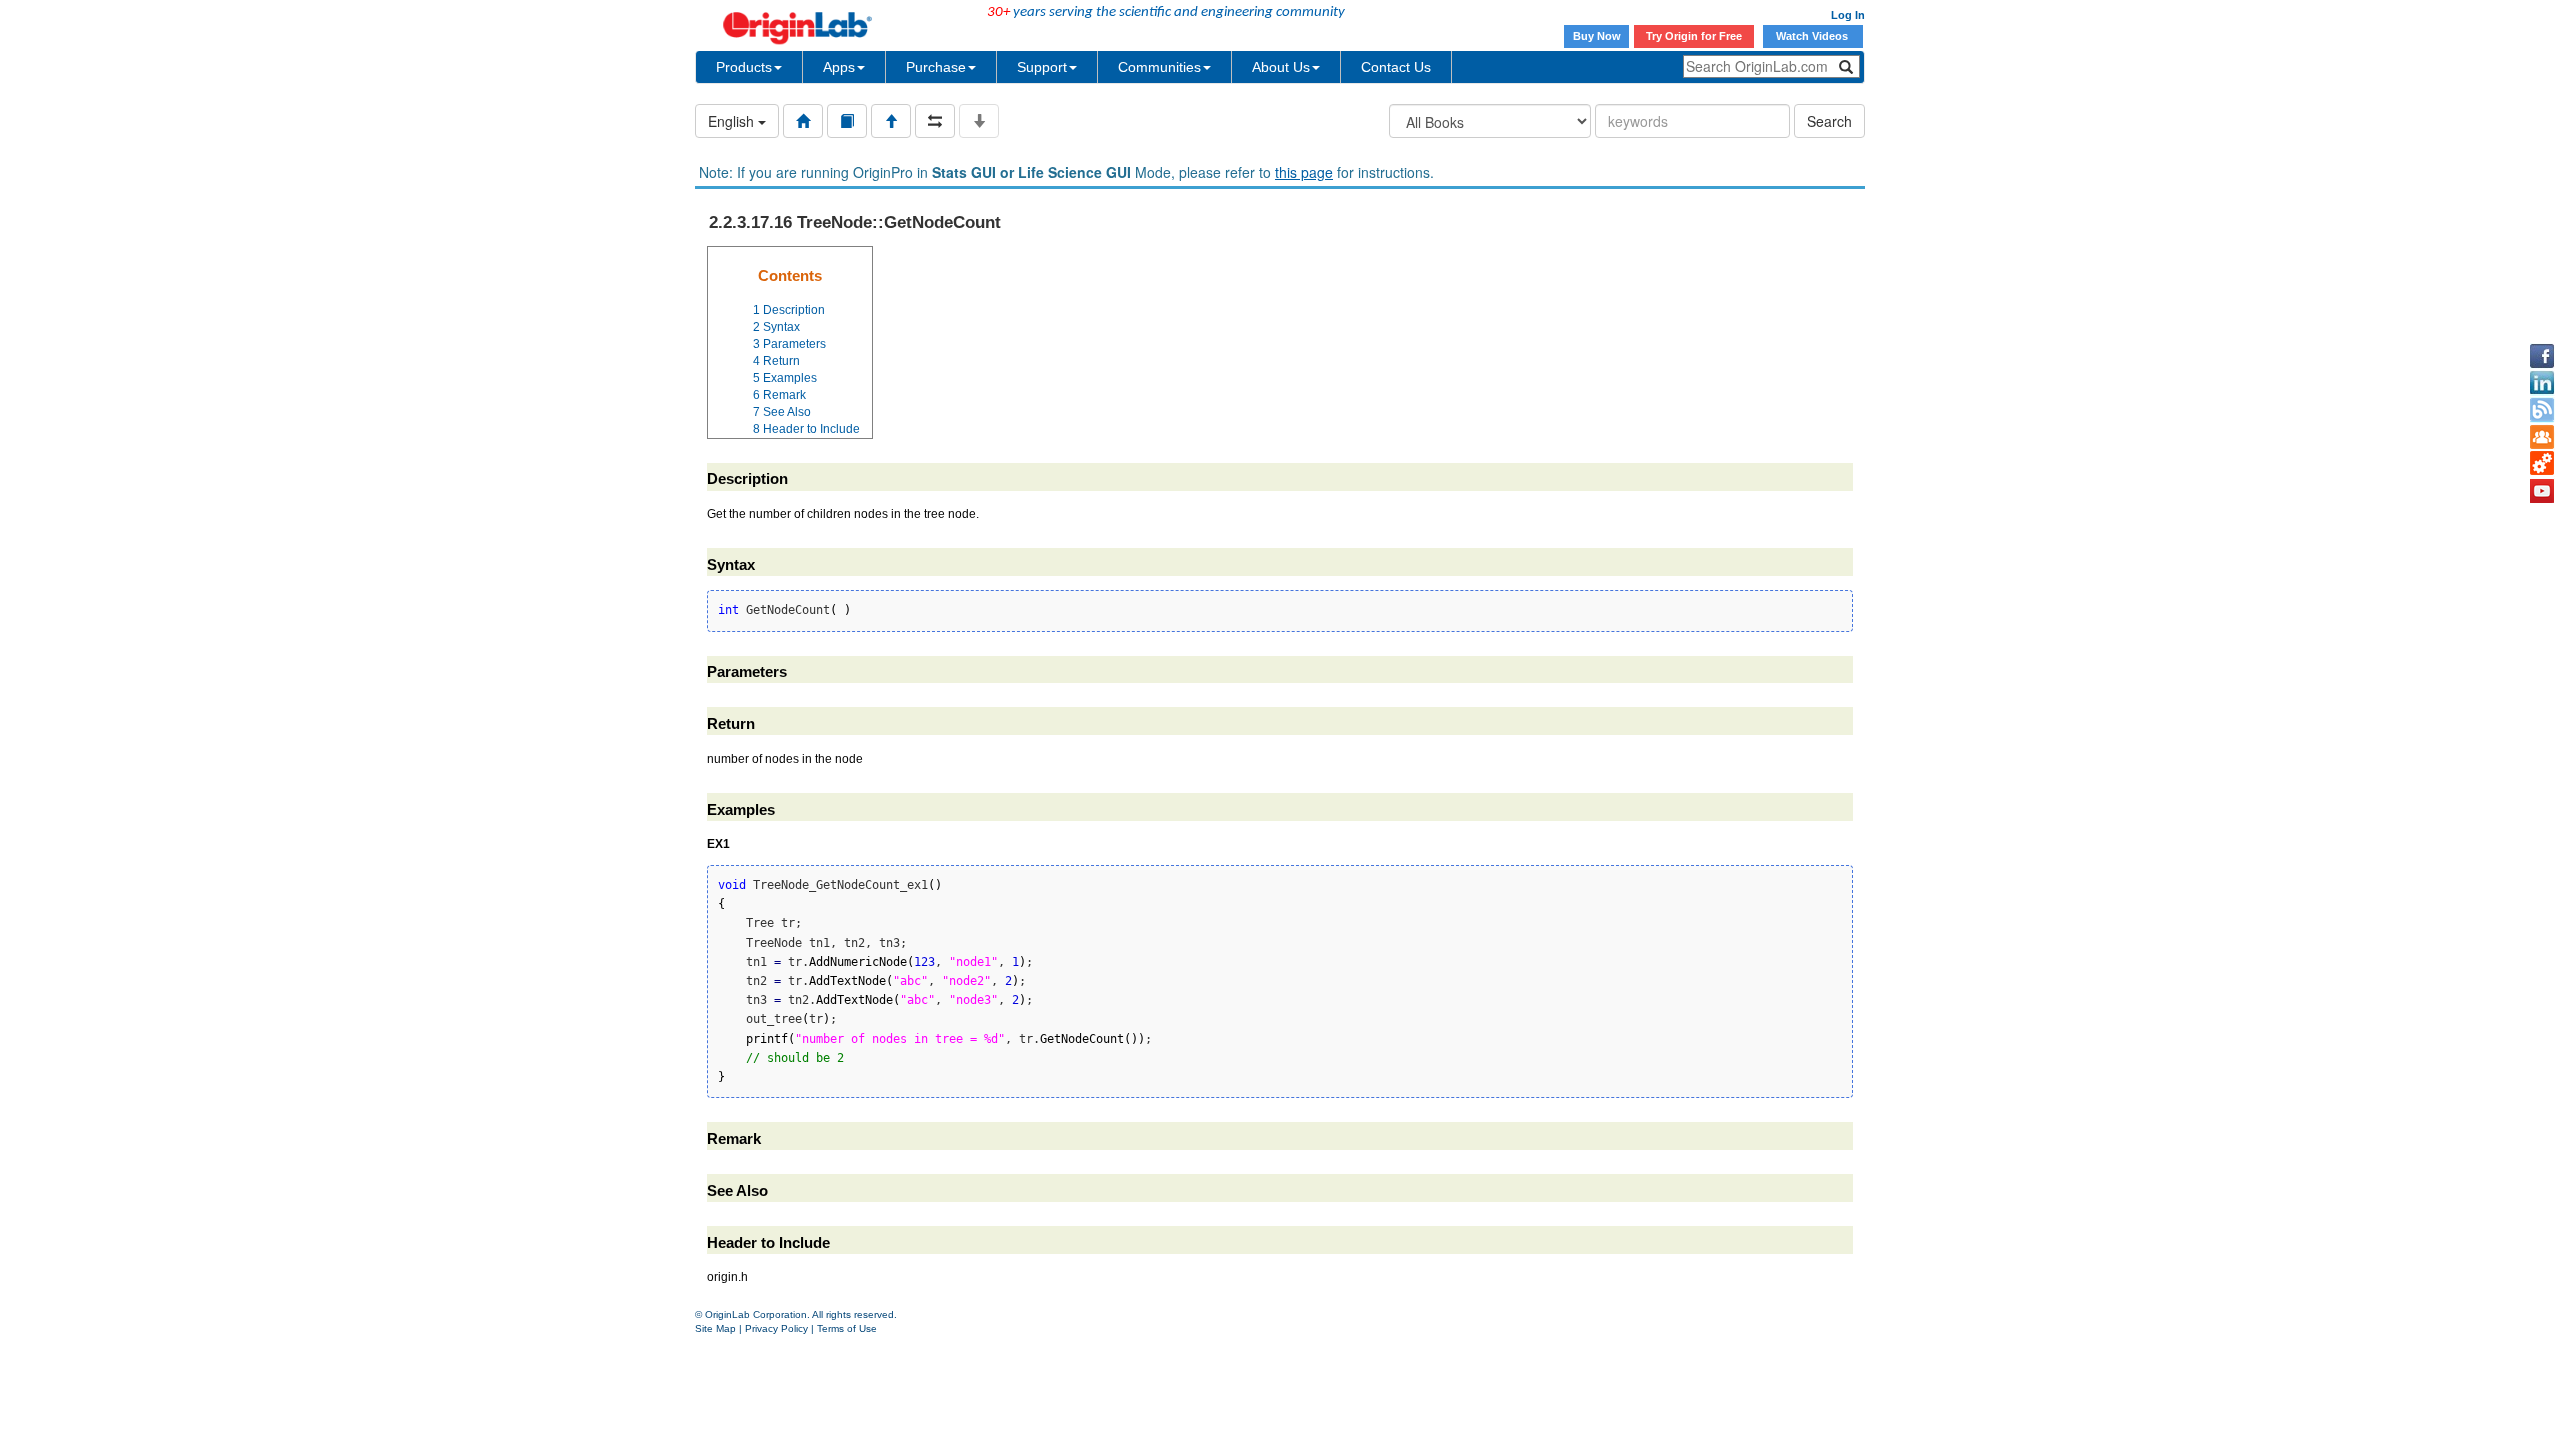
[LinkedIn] (2542, 383)
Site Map (715, 1328)
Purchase (936, 67)
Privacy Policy (776, 1328)
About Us (1281, 67)
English (733, 121)
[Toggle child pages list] (979, 121)
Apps (839, 67)
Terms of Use (847, 1328)
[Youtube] (2542, 491)
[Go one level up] (891, 121)
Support (1042, 67)
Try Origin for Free (1694, 36)
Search (1829, 121)
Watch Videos (1813, 36)
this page (1304, 172)
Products (744, 67)
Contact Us (1396, 67)
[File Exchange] (2542, 464)
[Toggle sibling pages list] (935, 121)
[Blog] (2542, 410)
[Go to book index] (847, 121)
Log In (1848, 15)
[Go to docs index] (803, 121)
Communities (1159, 67)
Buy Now (1597, 36)
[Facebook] (2542, 356)
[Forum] (2542, 437)
